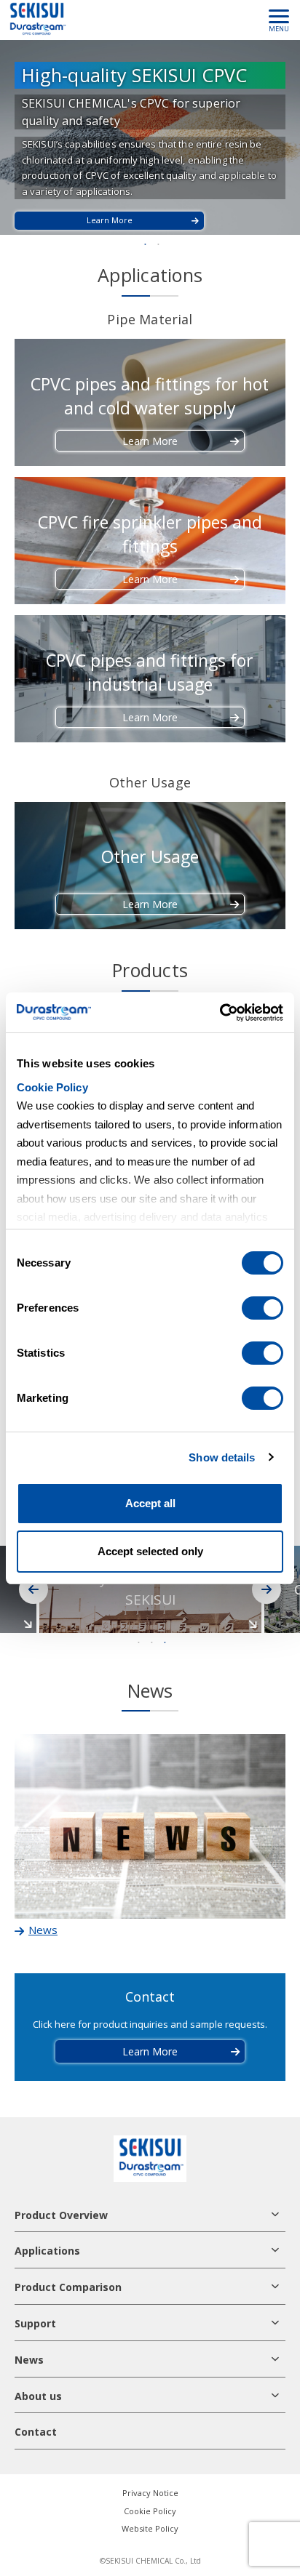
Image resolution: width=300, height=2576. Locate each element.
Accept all (150, 1503)
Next (267, 1589)
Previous (33, 1589)
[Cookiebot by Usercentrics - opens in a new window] (220, 1013)
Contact (36, 2432)
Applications (47, 2251)
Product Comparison (68, 2287)
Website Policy (150, 2528)
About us (38, 2396)
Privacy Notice (150, 2493)
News (29, 2360)
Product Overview (61, 2215)
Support (35, 2323)
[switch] (262, 1308)
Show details (222, 1457)
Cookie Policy (52, 1087)
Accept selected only (150, 1551)
